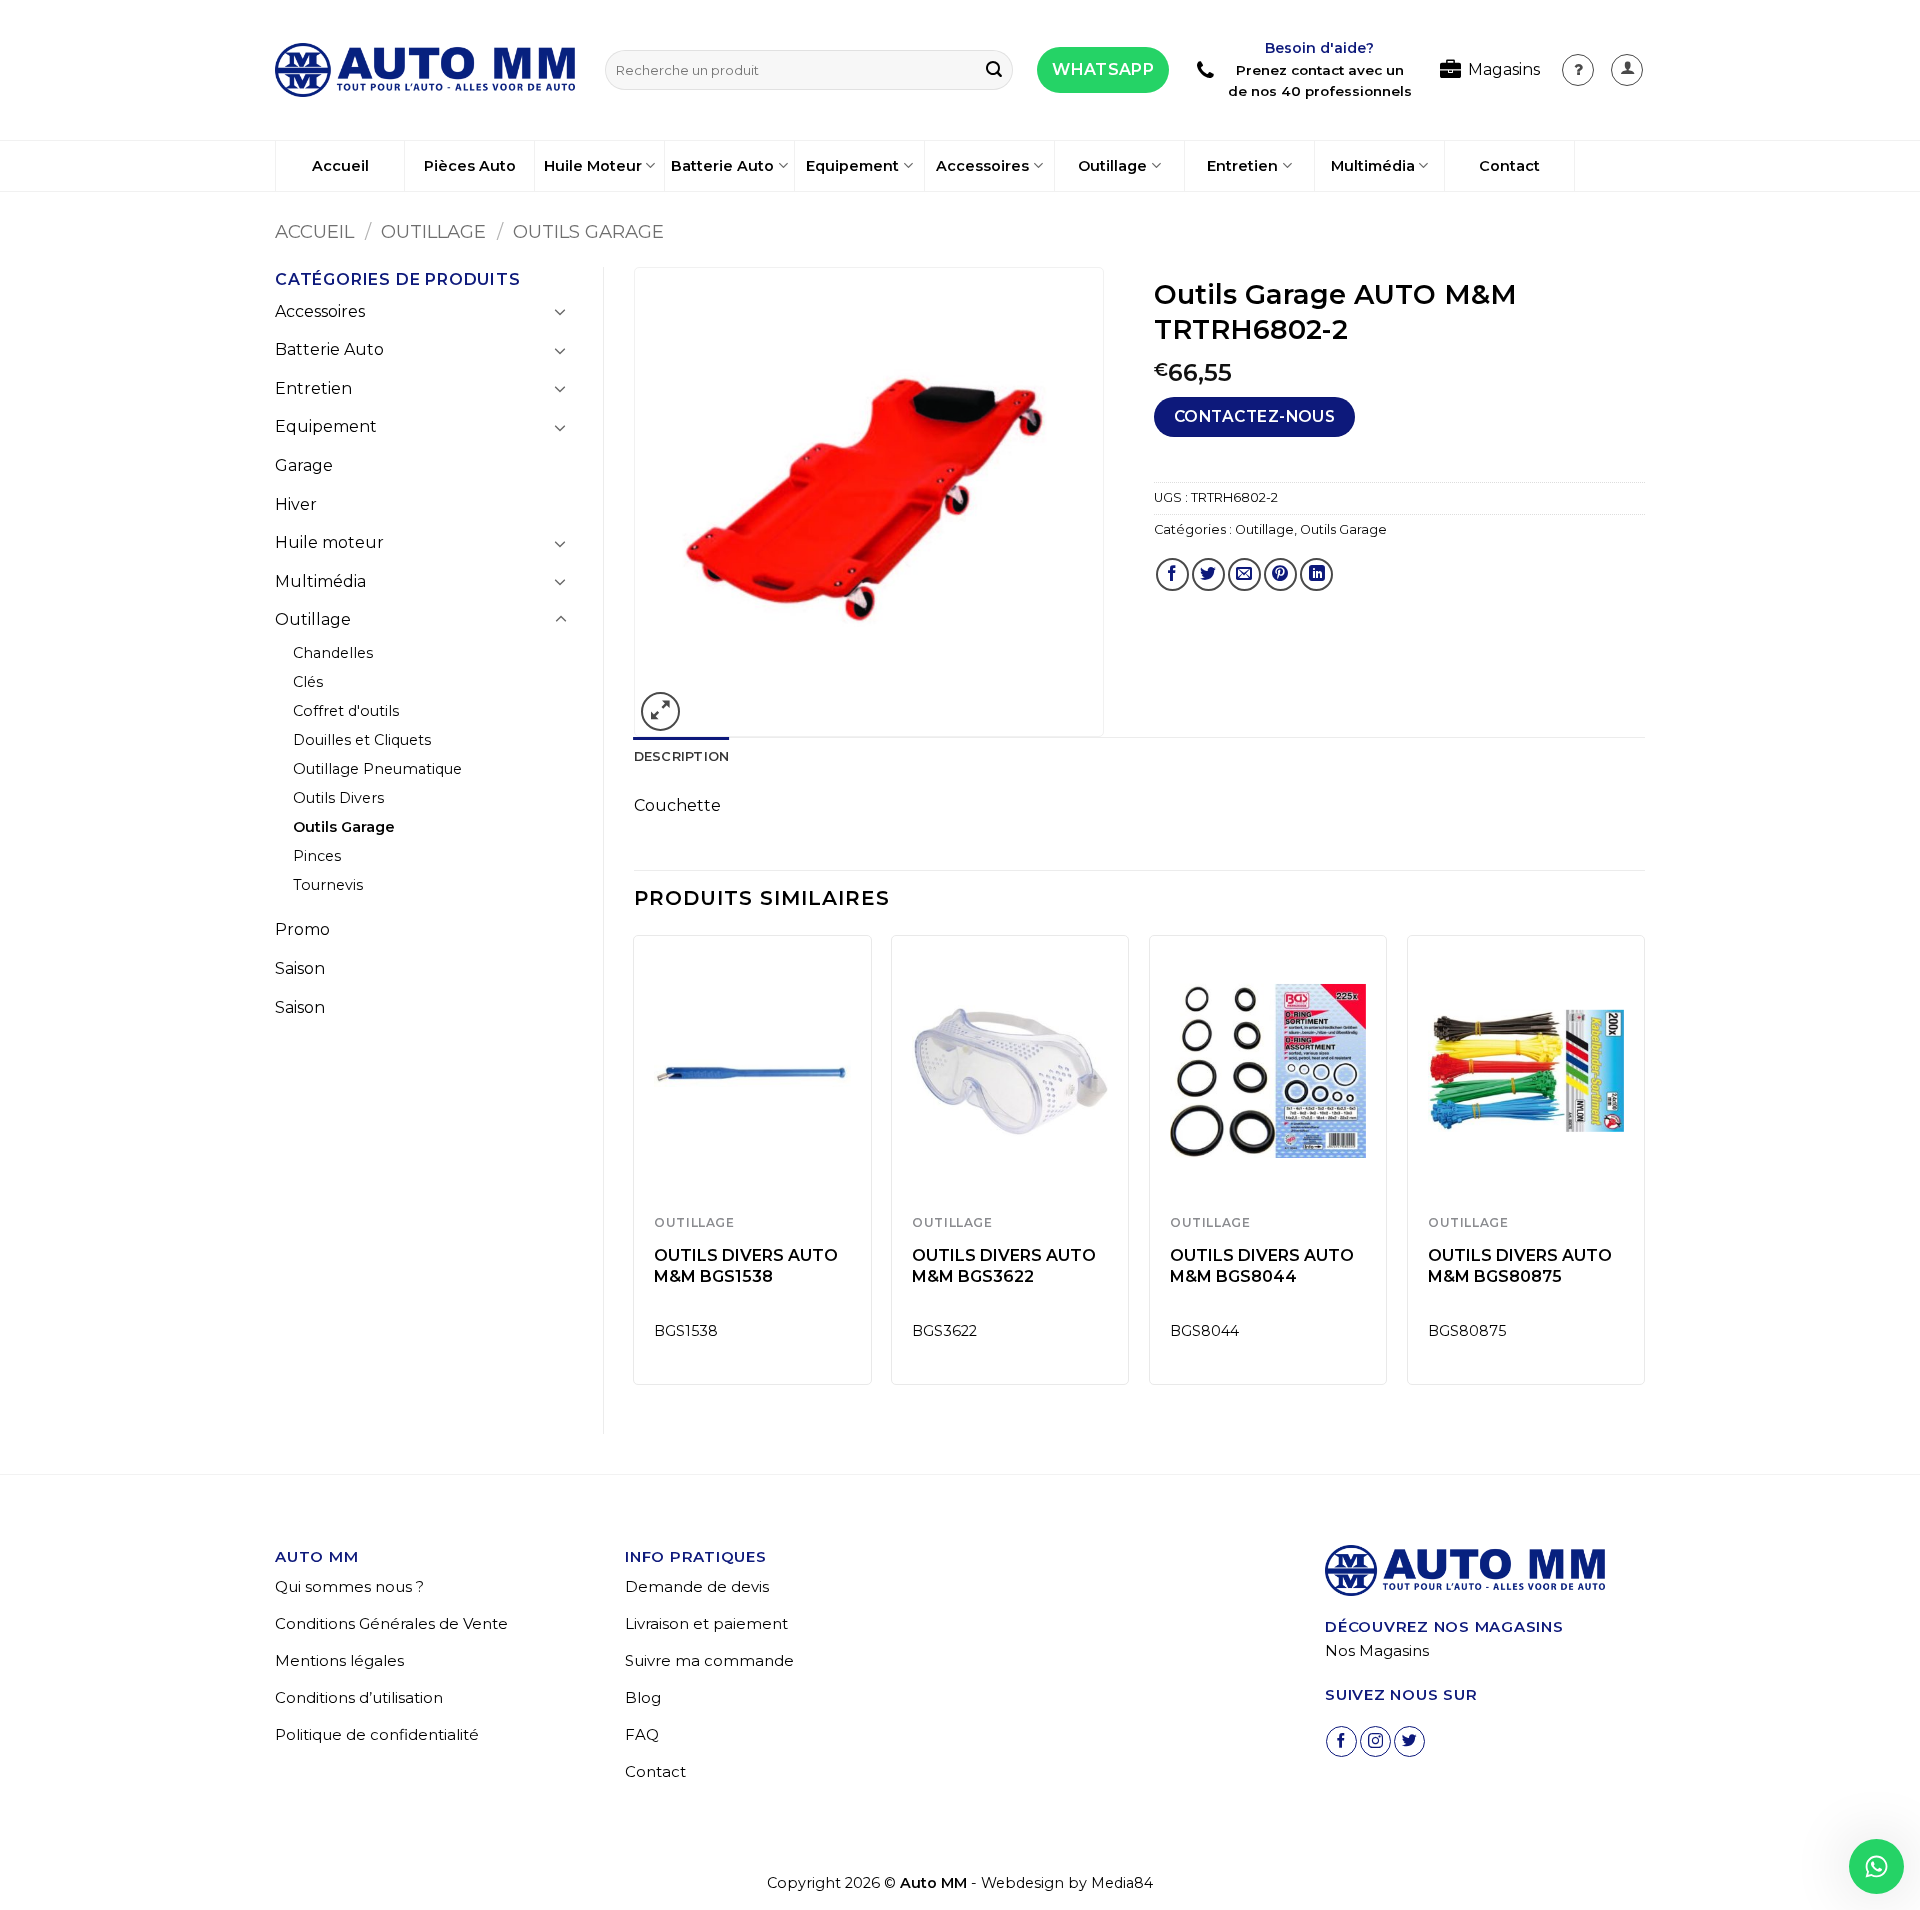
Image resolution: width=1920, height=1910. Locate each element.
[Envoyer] (994, 70)
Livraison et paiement (706, 1623)
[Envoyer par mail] (1244, 574)
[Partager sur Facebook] (1172, 574)
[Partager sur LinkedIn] (1316, 574)
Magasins (1504, 69)
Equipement (852, 166)
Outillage (1112, 166)
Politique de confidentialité (377, 1734)
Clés (308, 682)
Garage (304, 465)
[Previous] (635, 1167)
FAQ (642, 1734)
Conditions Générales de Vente (391, 1623)
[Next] (1644, 1167)
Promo (302, 929)
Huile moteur (329, 542)
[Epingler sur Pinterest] (1280, 574)
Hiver (296, 504)
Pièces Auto (470, 166)
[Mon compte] (1578, 70)
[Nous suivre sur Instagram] (1375, 1741)
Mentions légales (339, 1660)
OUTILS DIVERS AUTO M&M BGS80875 (1520, 1266)
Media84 (1122, 1883)
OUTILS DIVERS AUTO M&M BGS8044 (1262, 1266)
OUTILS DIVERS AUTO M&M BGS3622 (1004, 1266)
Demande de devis (697, 1586)
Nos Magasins (1377, 1650)
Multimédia (1373, 166)
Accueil (340, 166)
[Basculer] (561, 311)
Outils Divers (338, 798)
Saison (300, 968)
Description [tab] (682, 756)
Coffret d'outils (346, 711)
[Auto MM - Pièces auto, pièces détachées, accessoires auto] (425, 70)
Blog (643, 1697)
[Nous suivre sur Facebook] (1341, 1741)
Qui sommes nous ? (349, 1586)
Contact (1509, 166)
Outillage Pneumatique (377, 769)
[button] (1627, 70)
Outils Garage (588, 231)
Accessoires (982, 166)
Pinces (317, 856)
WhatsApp (1103, 69)
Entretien (1242, 166)
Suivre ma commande (709, 1660)
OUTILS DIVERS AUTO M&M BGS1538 (746, 1266)
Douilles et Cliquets (362, 740)
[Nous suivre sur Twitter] (1409, 1741)
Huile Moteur (593, 166)
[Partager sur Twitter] (1208, 574)
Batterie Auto (722, 166)
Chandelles (333, 653)
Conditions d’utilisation (359, 1697)
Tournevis (328, 885)
